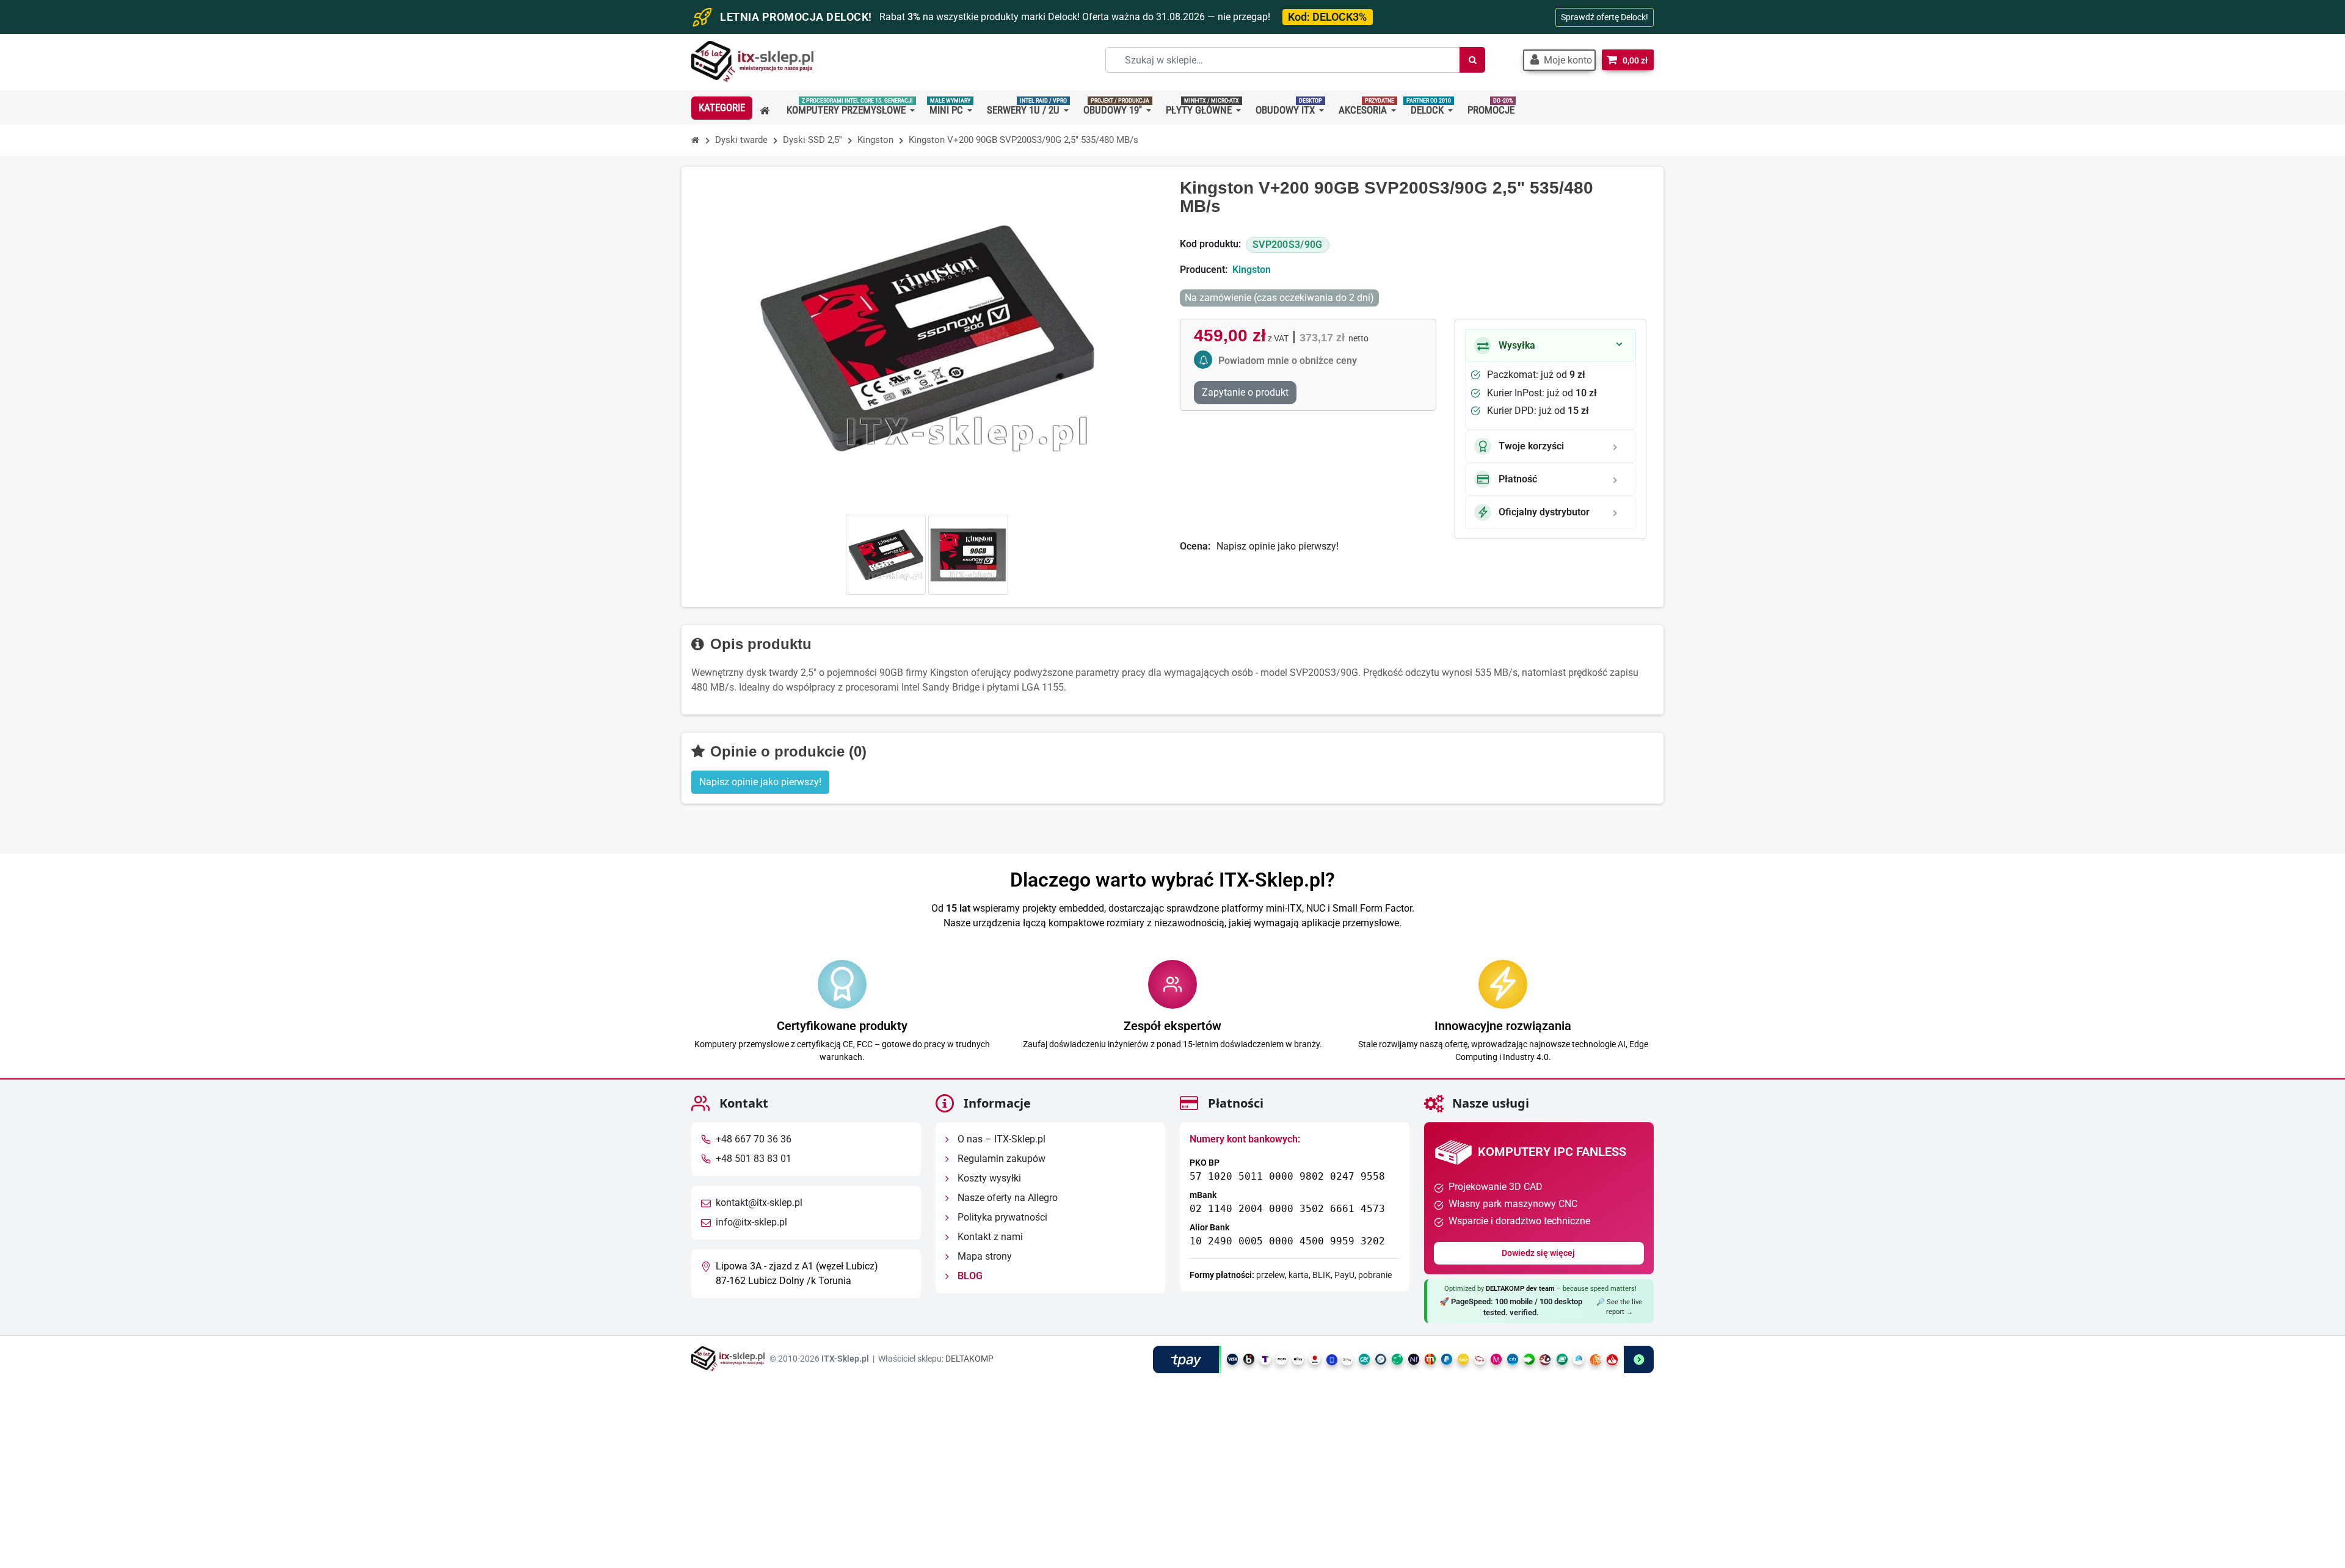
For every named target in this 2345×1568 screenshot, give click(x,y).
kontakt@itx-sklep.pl (759, 1203)
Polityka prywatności (1001, 1217)
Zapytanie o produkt (1245, 392)
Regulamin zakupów (1000, 1159)
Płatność (1518, 479)
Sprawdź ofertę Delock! (1605, 17)
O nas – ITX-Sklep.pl (1000, 1139)
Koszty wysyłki (988, 1178)
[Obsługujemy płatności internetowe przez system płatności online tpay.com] (1403, 1359)
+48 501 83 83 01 (754, 1159)
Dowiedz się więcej (1539, 1253)
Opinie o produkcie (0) (786, 751)
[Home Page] (696, 140)
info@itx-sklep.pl (751, 1222)
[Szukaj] (1472, 60)
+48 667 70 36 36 (754, 1139)
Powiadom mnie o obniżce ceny (1288, 361)
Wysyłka (1517, 345)
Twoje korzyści (1531, 446)
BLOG (969, 1276)
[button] (1559, 60)
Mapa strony (983, 1256)
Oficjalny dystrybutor (1544, 512)
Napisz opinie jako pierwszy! (1278, 546)
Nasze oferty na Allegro (1006, 1198)
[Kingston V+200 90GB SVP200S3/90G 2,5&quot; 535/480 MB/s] (886, 555)
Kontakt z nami (989, 1237)
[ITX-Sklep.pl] (752, 63)
